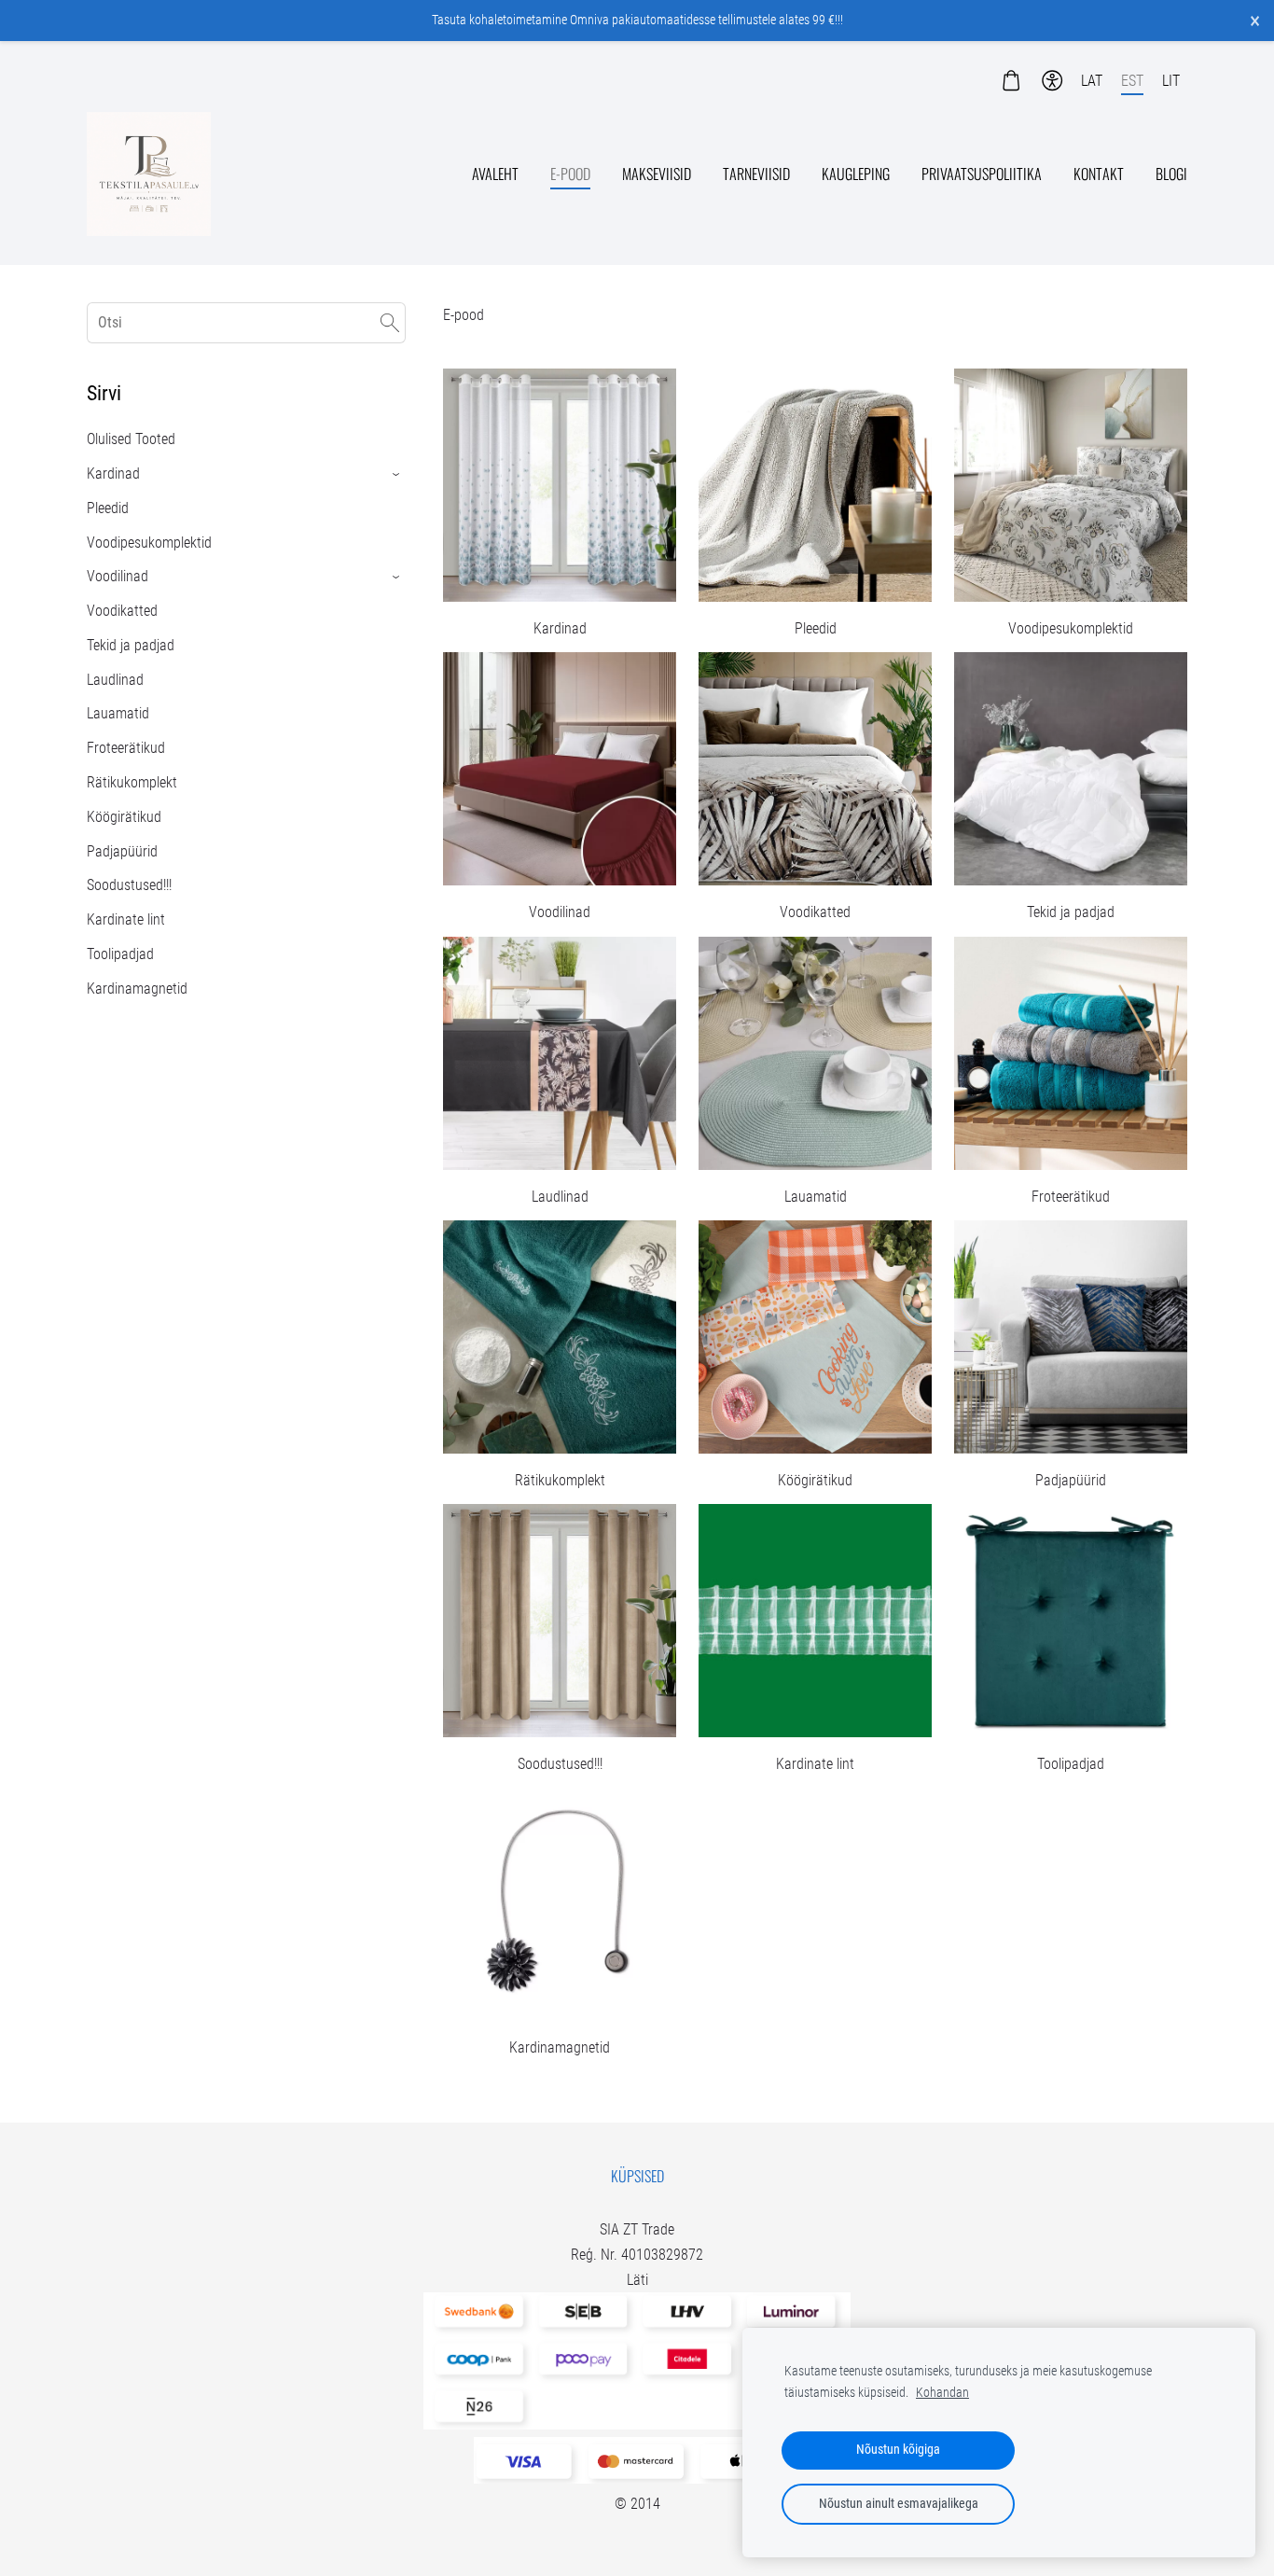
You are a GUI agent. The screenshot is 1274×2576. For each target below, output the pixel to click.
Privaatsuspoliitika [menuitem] (982, 174)
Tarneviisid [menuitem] (756, 174)
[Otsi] (390, 322)
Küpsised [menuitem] (637, 2176)
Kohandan (942, 2393)
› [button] (397, 474)
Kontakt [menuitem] (1099, 174)
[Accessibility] (1052, 81)
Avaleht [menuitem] (495, 174)
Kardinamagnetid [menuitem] (137, 989)
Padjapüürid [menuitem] (122, 851)
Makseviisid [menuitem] (657, 174)
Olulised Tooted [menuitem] (131, 439)
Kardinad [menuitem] (113, 473)
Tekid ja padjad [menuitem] (131, 645)
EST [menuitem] (1132, 81)
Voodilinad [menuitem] (118, 576)
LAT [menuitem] (1092, 81)
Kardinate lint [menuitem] (126, 919)
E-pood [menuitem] (570, 174)
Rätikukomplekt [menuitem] (132, 782)
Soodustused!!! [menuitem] (129, 885)
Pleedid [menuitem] (108, 508)
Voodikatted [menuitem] (122, 611)
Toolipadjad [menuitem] (120, 954)
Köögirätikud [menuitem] (124, 817)
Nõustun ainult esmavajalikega (899, 2504)
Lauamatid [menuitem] (118, 713)
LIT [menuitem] (1171, 81)
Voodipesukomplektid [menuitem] (149, 543)
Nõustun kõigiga (898, 2450)
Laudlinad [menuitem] (115, 680)
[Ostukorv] (1011, 81)
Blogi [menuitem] (1171, 174)
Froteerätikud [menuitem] (126, 748)
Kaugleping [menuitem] (856, 174)
